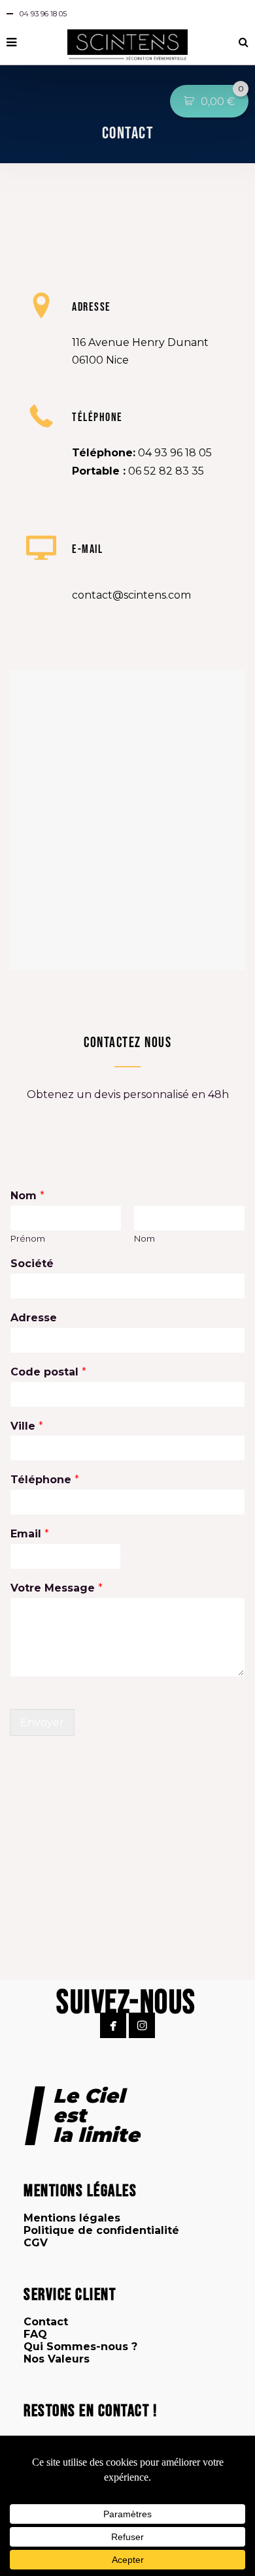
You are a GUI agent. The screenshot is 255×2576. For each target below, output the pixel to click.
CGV (36, 2243)
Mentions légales (72, 2218)
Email (30, 1534)
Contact (46, 2322)
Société (32, 1264)
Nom (27, 1196)
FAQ (35, 2334)
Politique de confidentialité (101, 2230)
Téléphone (45, 1480)
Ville (27, 1426)
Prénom (28, 1238)
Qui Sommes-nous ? (80, 2347)
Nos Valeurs (57, 2359)
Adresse (34, 1318)
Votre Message (57, 1588)
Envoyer (42, 1722)
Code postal (48, 1372)
